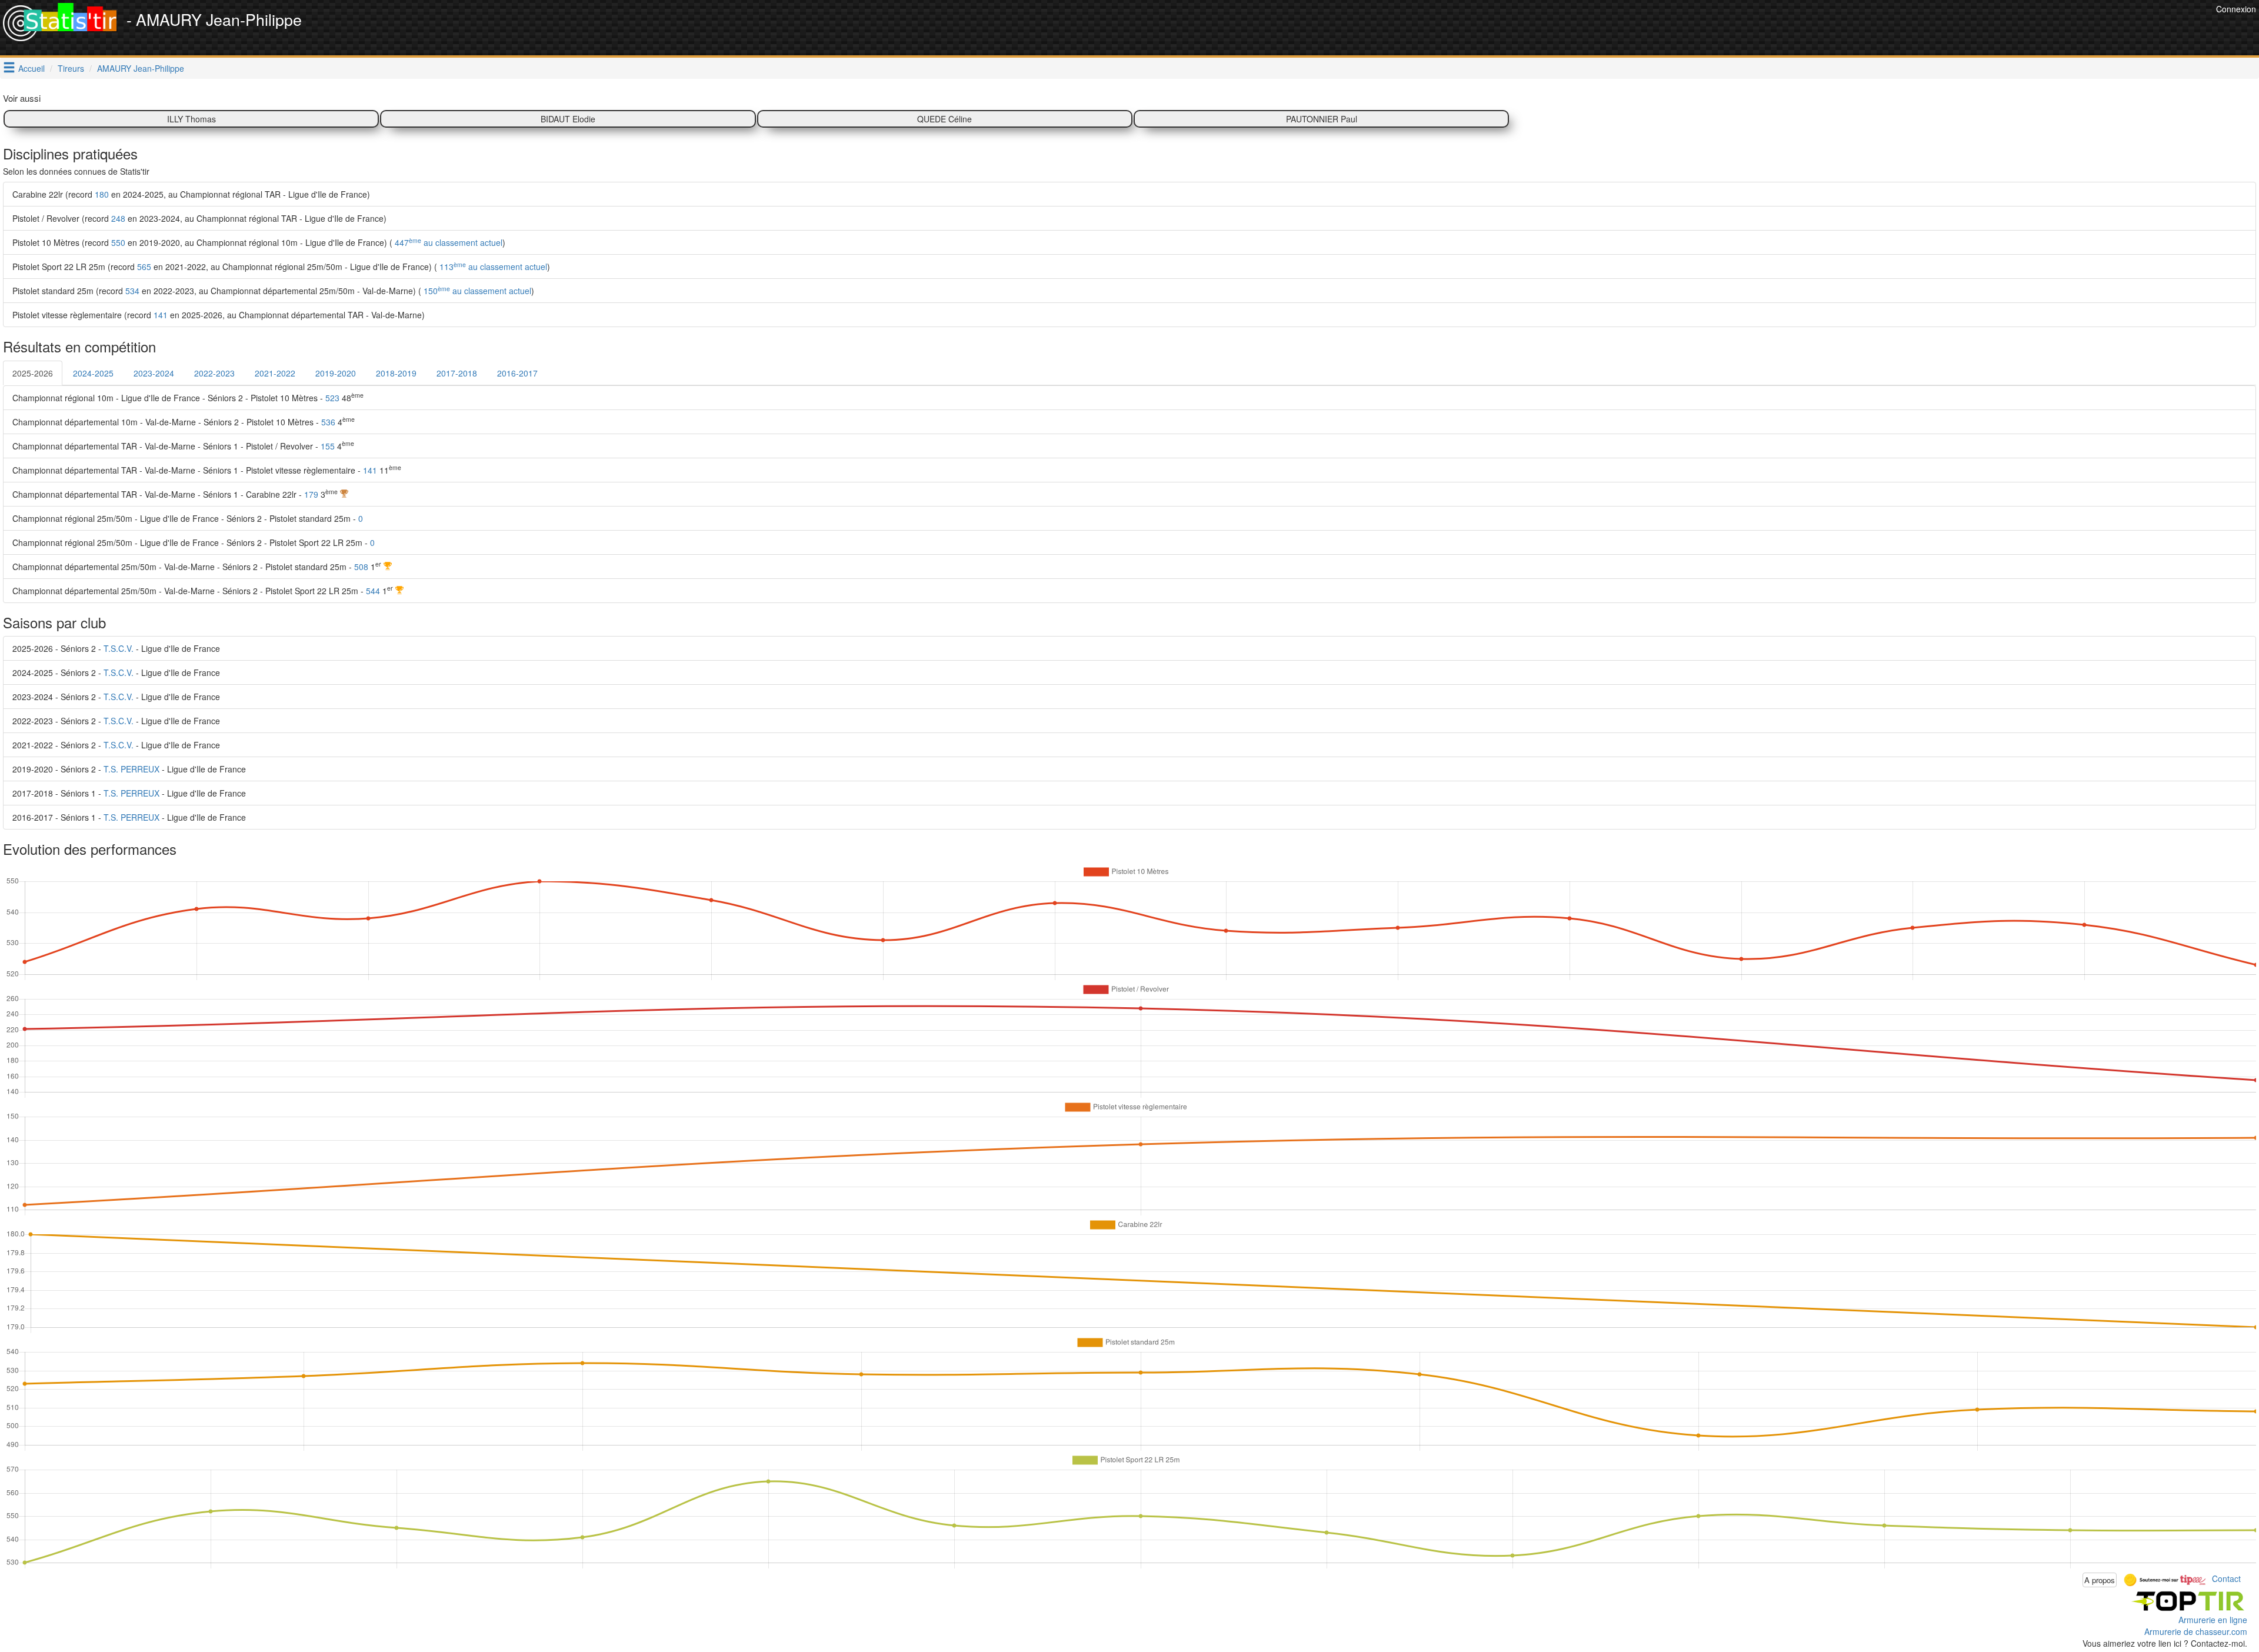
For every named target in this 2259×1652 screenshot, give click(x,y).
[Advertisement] (1999, 29)
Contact (2226, 1578)
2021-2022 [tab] (275, 373)
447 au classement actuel (447, 242)
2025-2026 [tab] (33, 373)
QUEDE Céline (944, 119)
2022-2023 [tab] (214, 373)
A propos (2100, 1580)
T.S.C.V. (119, 648)
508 (361, 567)
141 (161, 315)
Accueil (31, 68)
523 (332, 398)
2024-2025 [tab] (93, 373)
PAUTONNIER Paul (1322, 119)
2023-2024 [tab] (154, 373)
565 (144, 267)
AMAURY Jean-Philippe (141, 68)
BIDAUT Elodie (568, 119)
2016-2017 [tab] (517, 373)
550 (118, 242)
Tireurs (71, 68)
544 (373, 591)
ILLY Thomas (191, 119)
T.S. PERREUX (131, 769)
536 (328, 422)
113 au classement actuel (492, 267)
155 (328, 446)
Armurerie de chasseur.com (2196, 1631)
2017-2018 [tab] (457, 373)
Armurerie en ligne (2213, 1620)
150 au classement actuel (476, 291)
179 (311, 494)
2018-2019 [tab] (396, 373)
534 (132, 291)
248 (118, 218)
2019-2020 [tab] (336, 373)
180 (102, 194)
